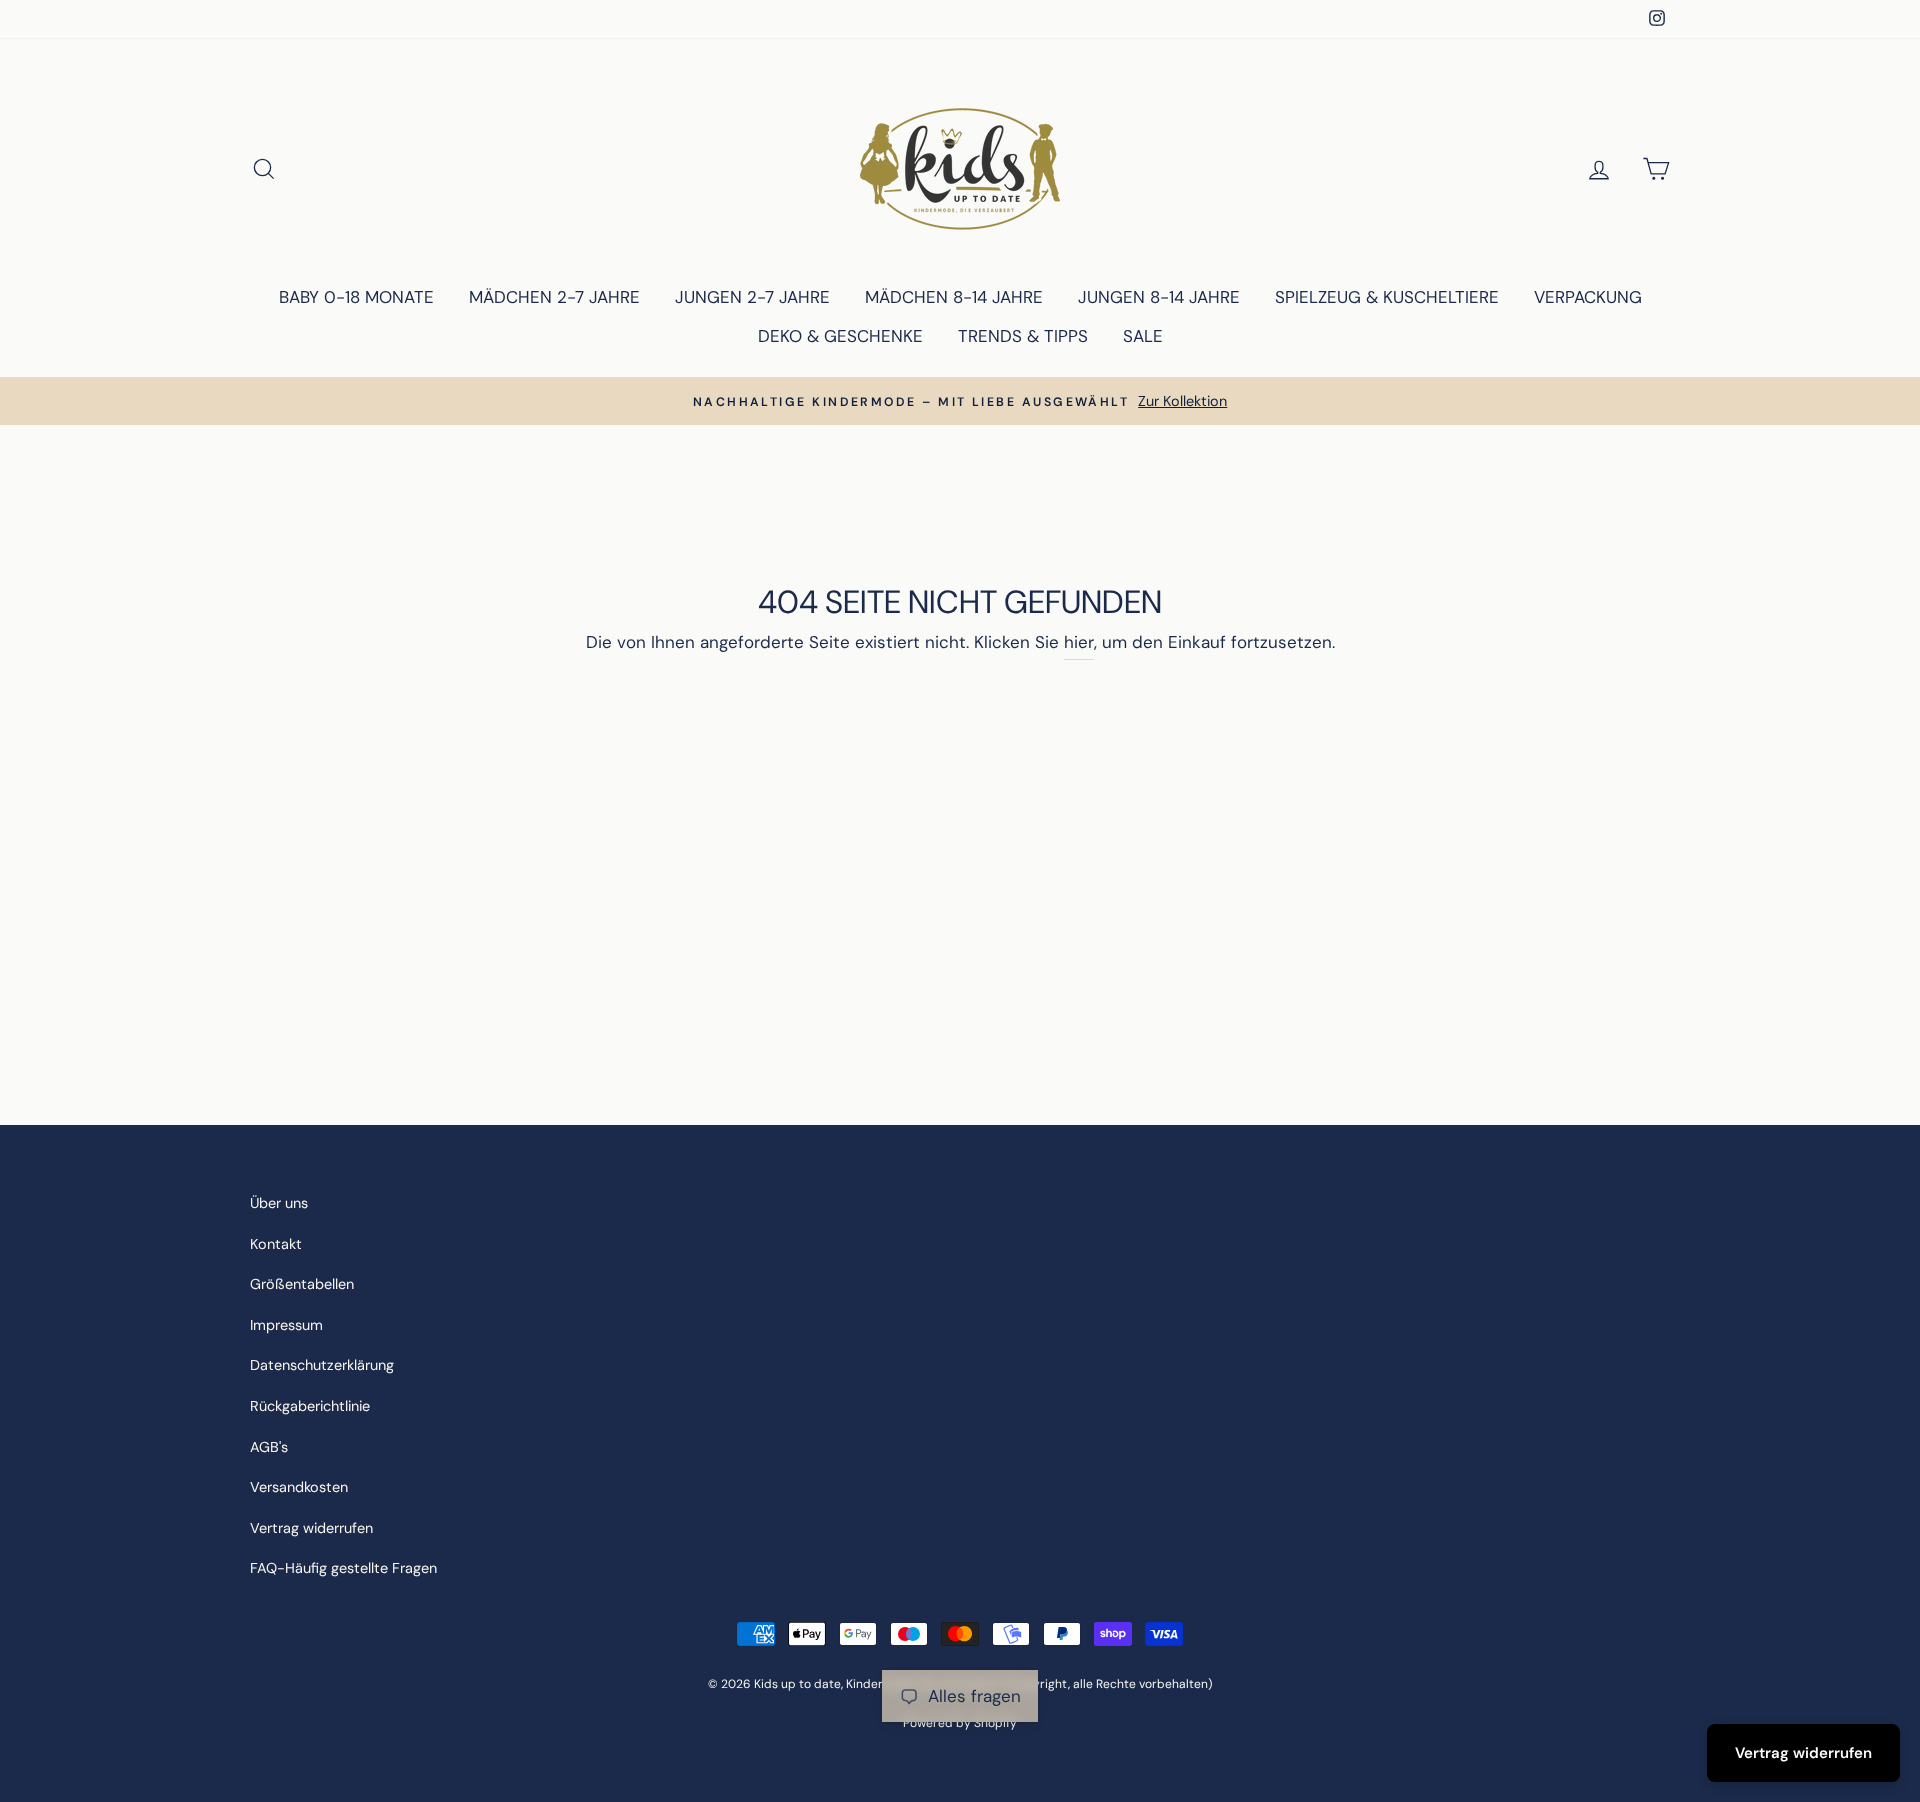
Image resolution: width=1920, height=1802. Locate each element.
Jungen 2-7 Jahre (752, 297)
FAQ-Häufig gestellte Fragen (343, 1568)
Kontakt (276, 1244)
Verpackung (1588, 297)
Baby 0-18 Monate (356, 297)
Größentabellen (302, 1284)
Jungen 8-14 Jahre (1159, 297)
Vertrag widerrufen (311, 1528)
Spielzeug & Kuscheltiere (1387, 297)
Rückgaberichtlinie (310, 1406)
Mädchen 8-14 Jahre (954, 297)
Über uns (279, 1203)
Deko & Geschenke (840, 336)
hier (1079, 642)
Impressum (286, 1325)
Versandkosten (299, 1487)
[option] (960, 401)
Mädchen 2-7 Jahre (554, 297)
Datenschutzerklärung (322, 1365)
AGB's (269, 1447)
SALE (1143, 336)
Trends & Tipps (1023, 336)
